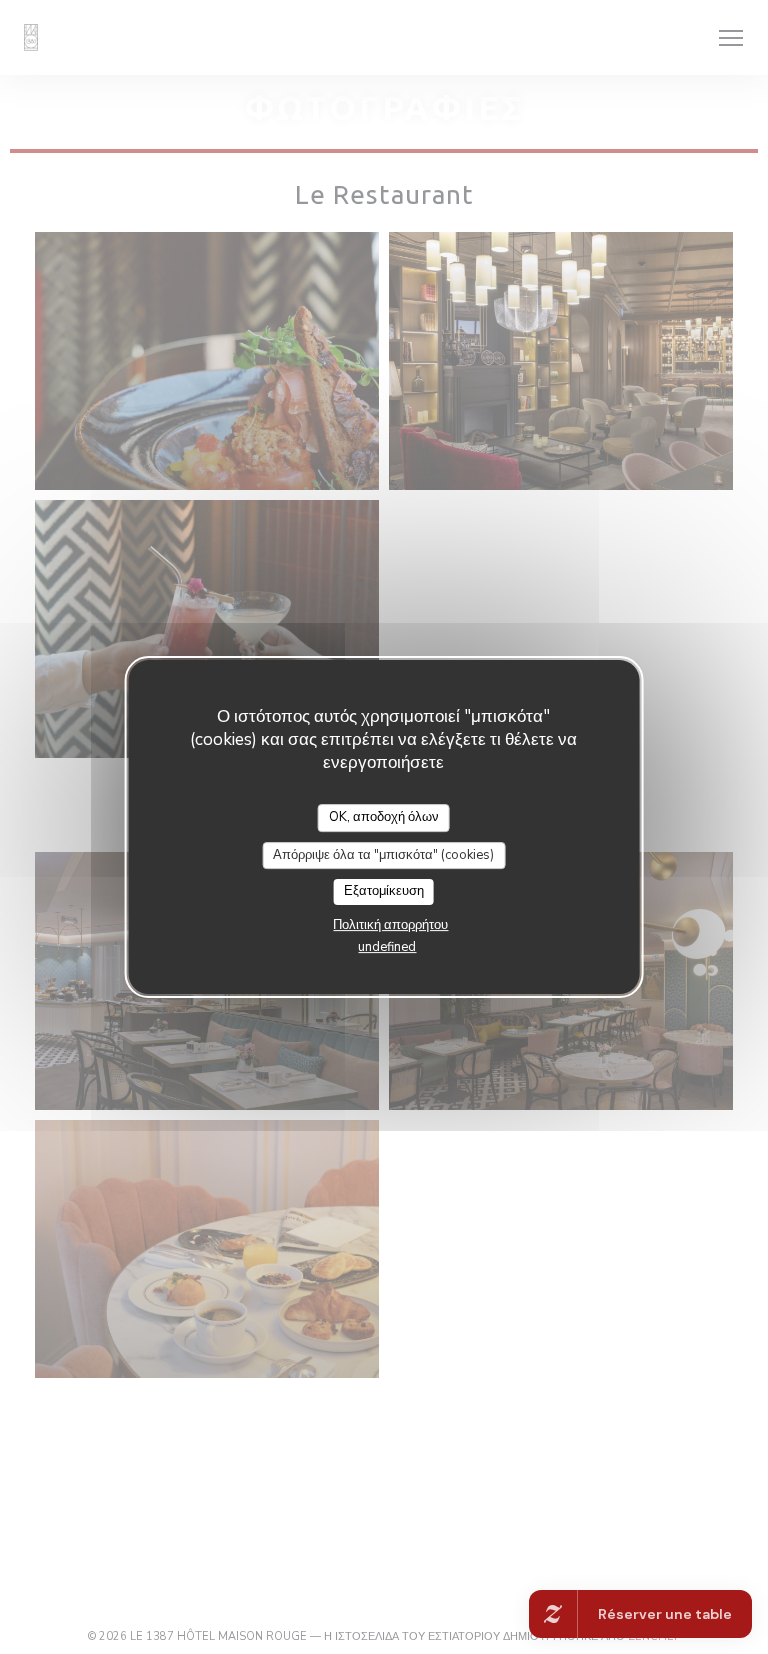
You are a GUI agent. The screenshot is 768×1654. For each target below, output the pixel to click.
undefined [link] (387, 947)
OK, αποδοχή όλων (384, 817)
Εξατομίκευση (384, 891)
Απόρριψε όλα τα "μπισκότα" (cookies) (383, 855)
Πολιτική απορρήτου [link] (390, 925)
